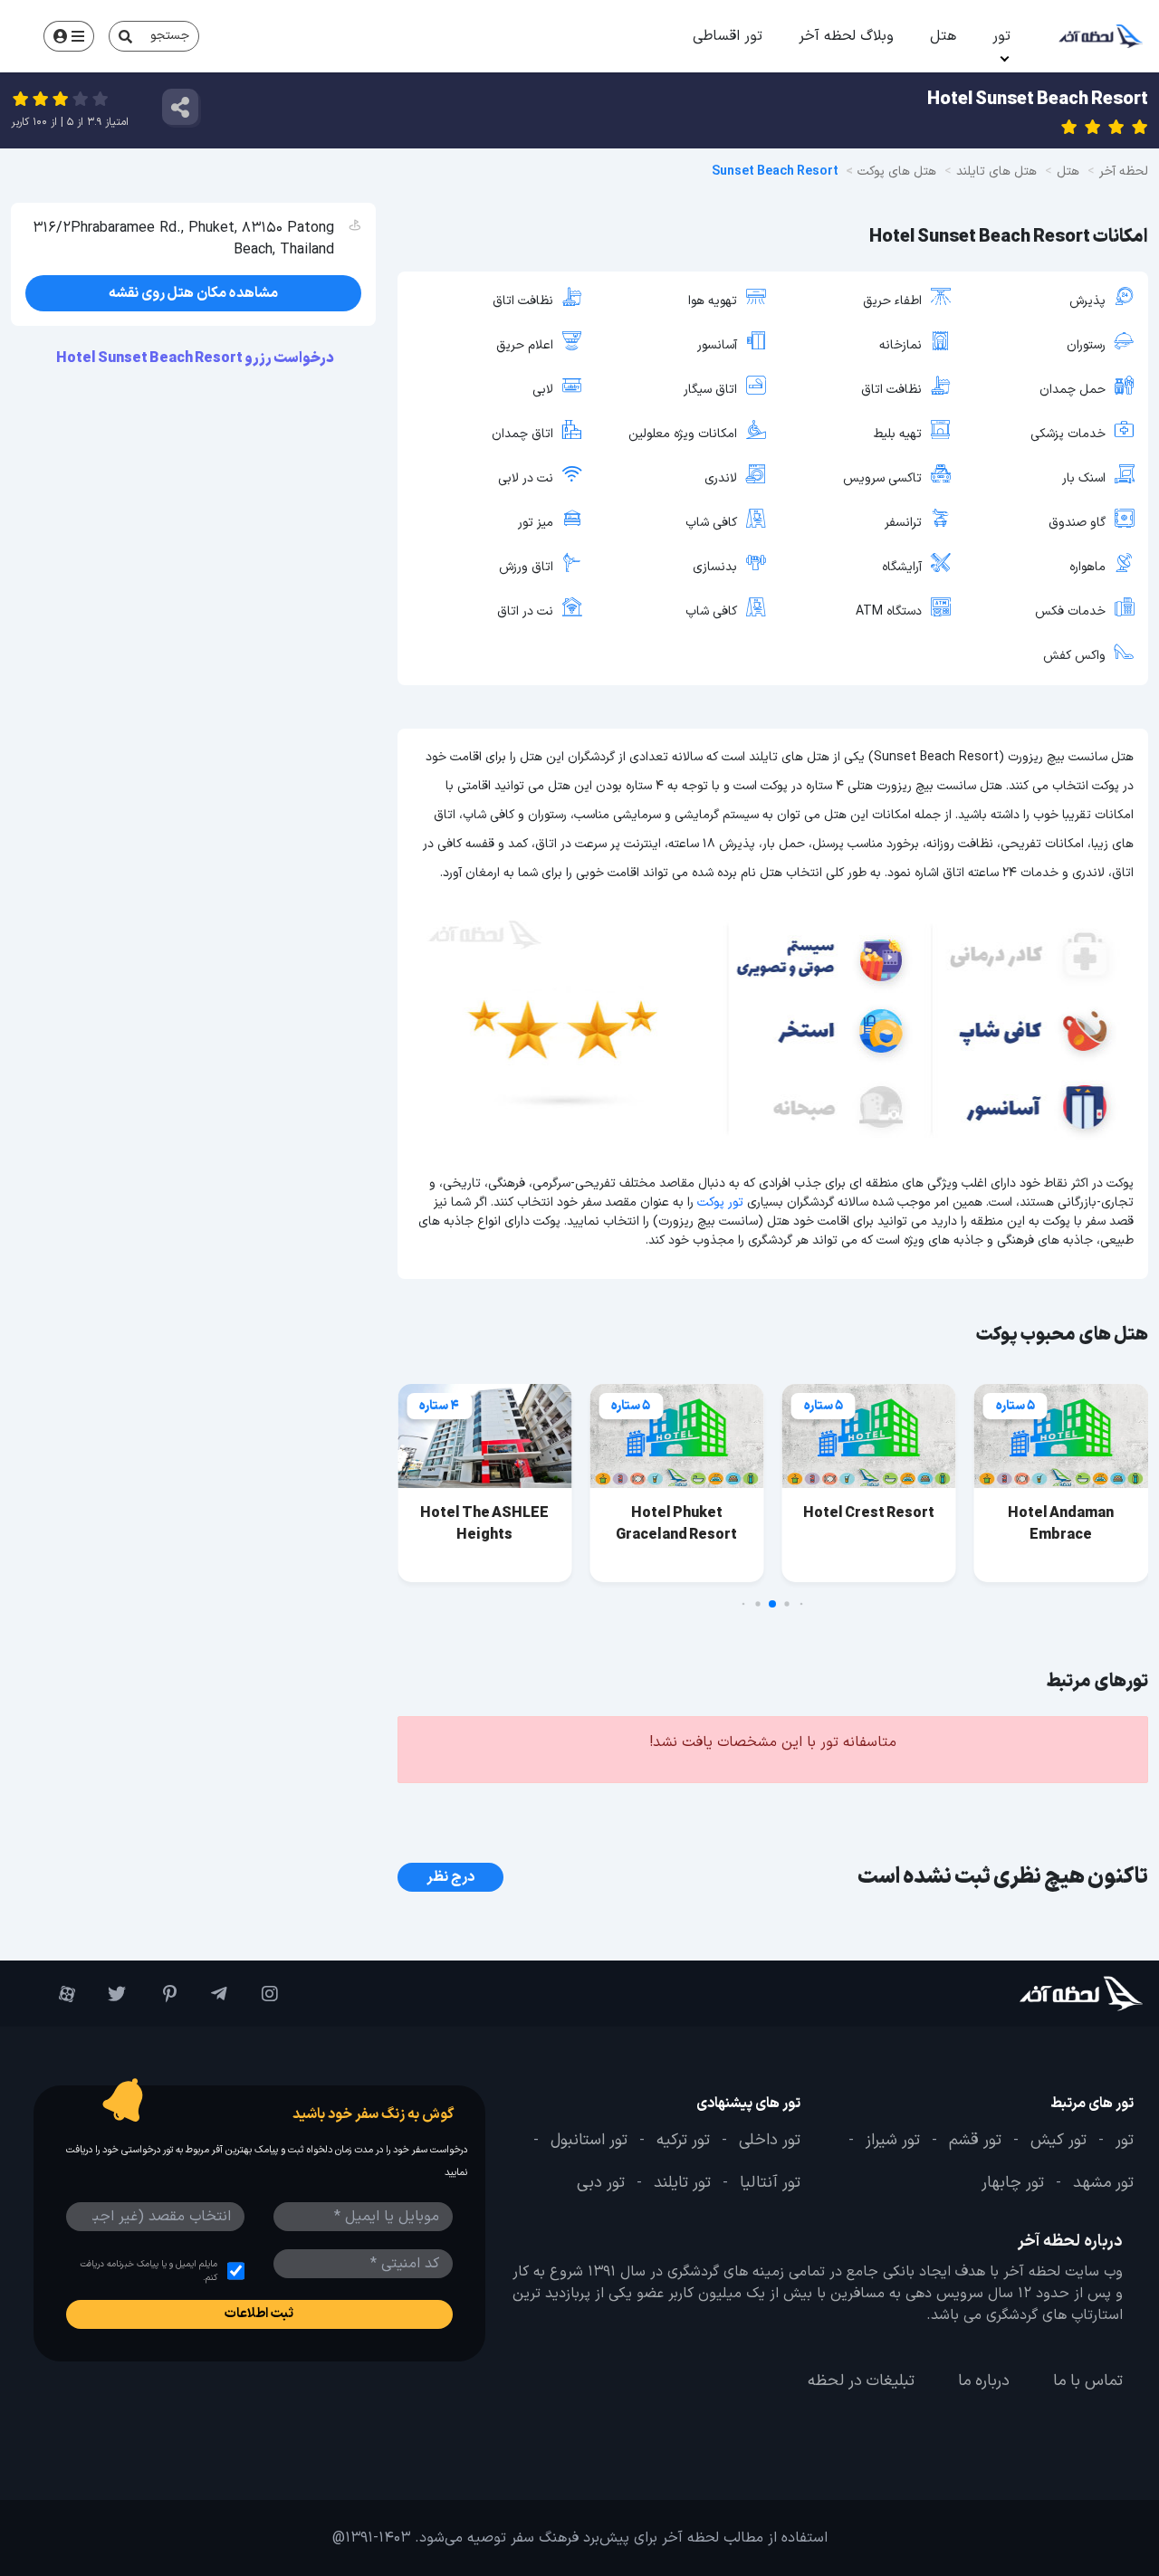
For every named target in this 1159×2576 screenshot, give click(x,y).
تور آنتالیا (770, 2184)
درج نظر (450, 1877)
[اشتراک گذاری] (180, 107)
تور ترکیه (683, 2141)
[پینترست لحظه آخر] (160, 1994)
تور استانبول (589, 2141)
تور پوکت (720, 1202)
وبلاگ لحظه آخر (846, 36)
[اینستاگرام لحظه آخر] (262, 1994)
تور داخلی (770, 2141)
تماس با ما (1088, 2381)
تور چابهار (1013, 2184)
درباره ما (984, 2381)
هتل (943, 36)
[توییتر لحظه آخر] (110, 1994)
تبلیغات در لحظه (861, 2381)
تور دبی (601, 2184)
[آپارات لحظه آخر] (59, 1994)
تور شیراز (893, 2141)
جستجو (170, 36)
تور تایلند (682, 2184)
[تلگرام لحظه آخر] (211, 1994)
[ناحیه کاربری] (69, 36)
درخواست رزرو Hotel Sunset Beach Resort (196, 358)
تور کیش (1058, 2141)
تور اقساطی (728, 36)
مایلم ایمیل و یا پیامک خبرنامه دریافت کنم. (148, 2271)
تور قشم (975, 2141)
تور (1001, 36)
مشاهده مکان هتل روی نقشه (193, 293)
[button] (802, 1604)
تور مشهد (1103, 2184)
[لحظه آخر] (1050, 1994)
